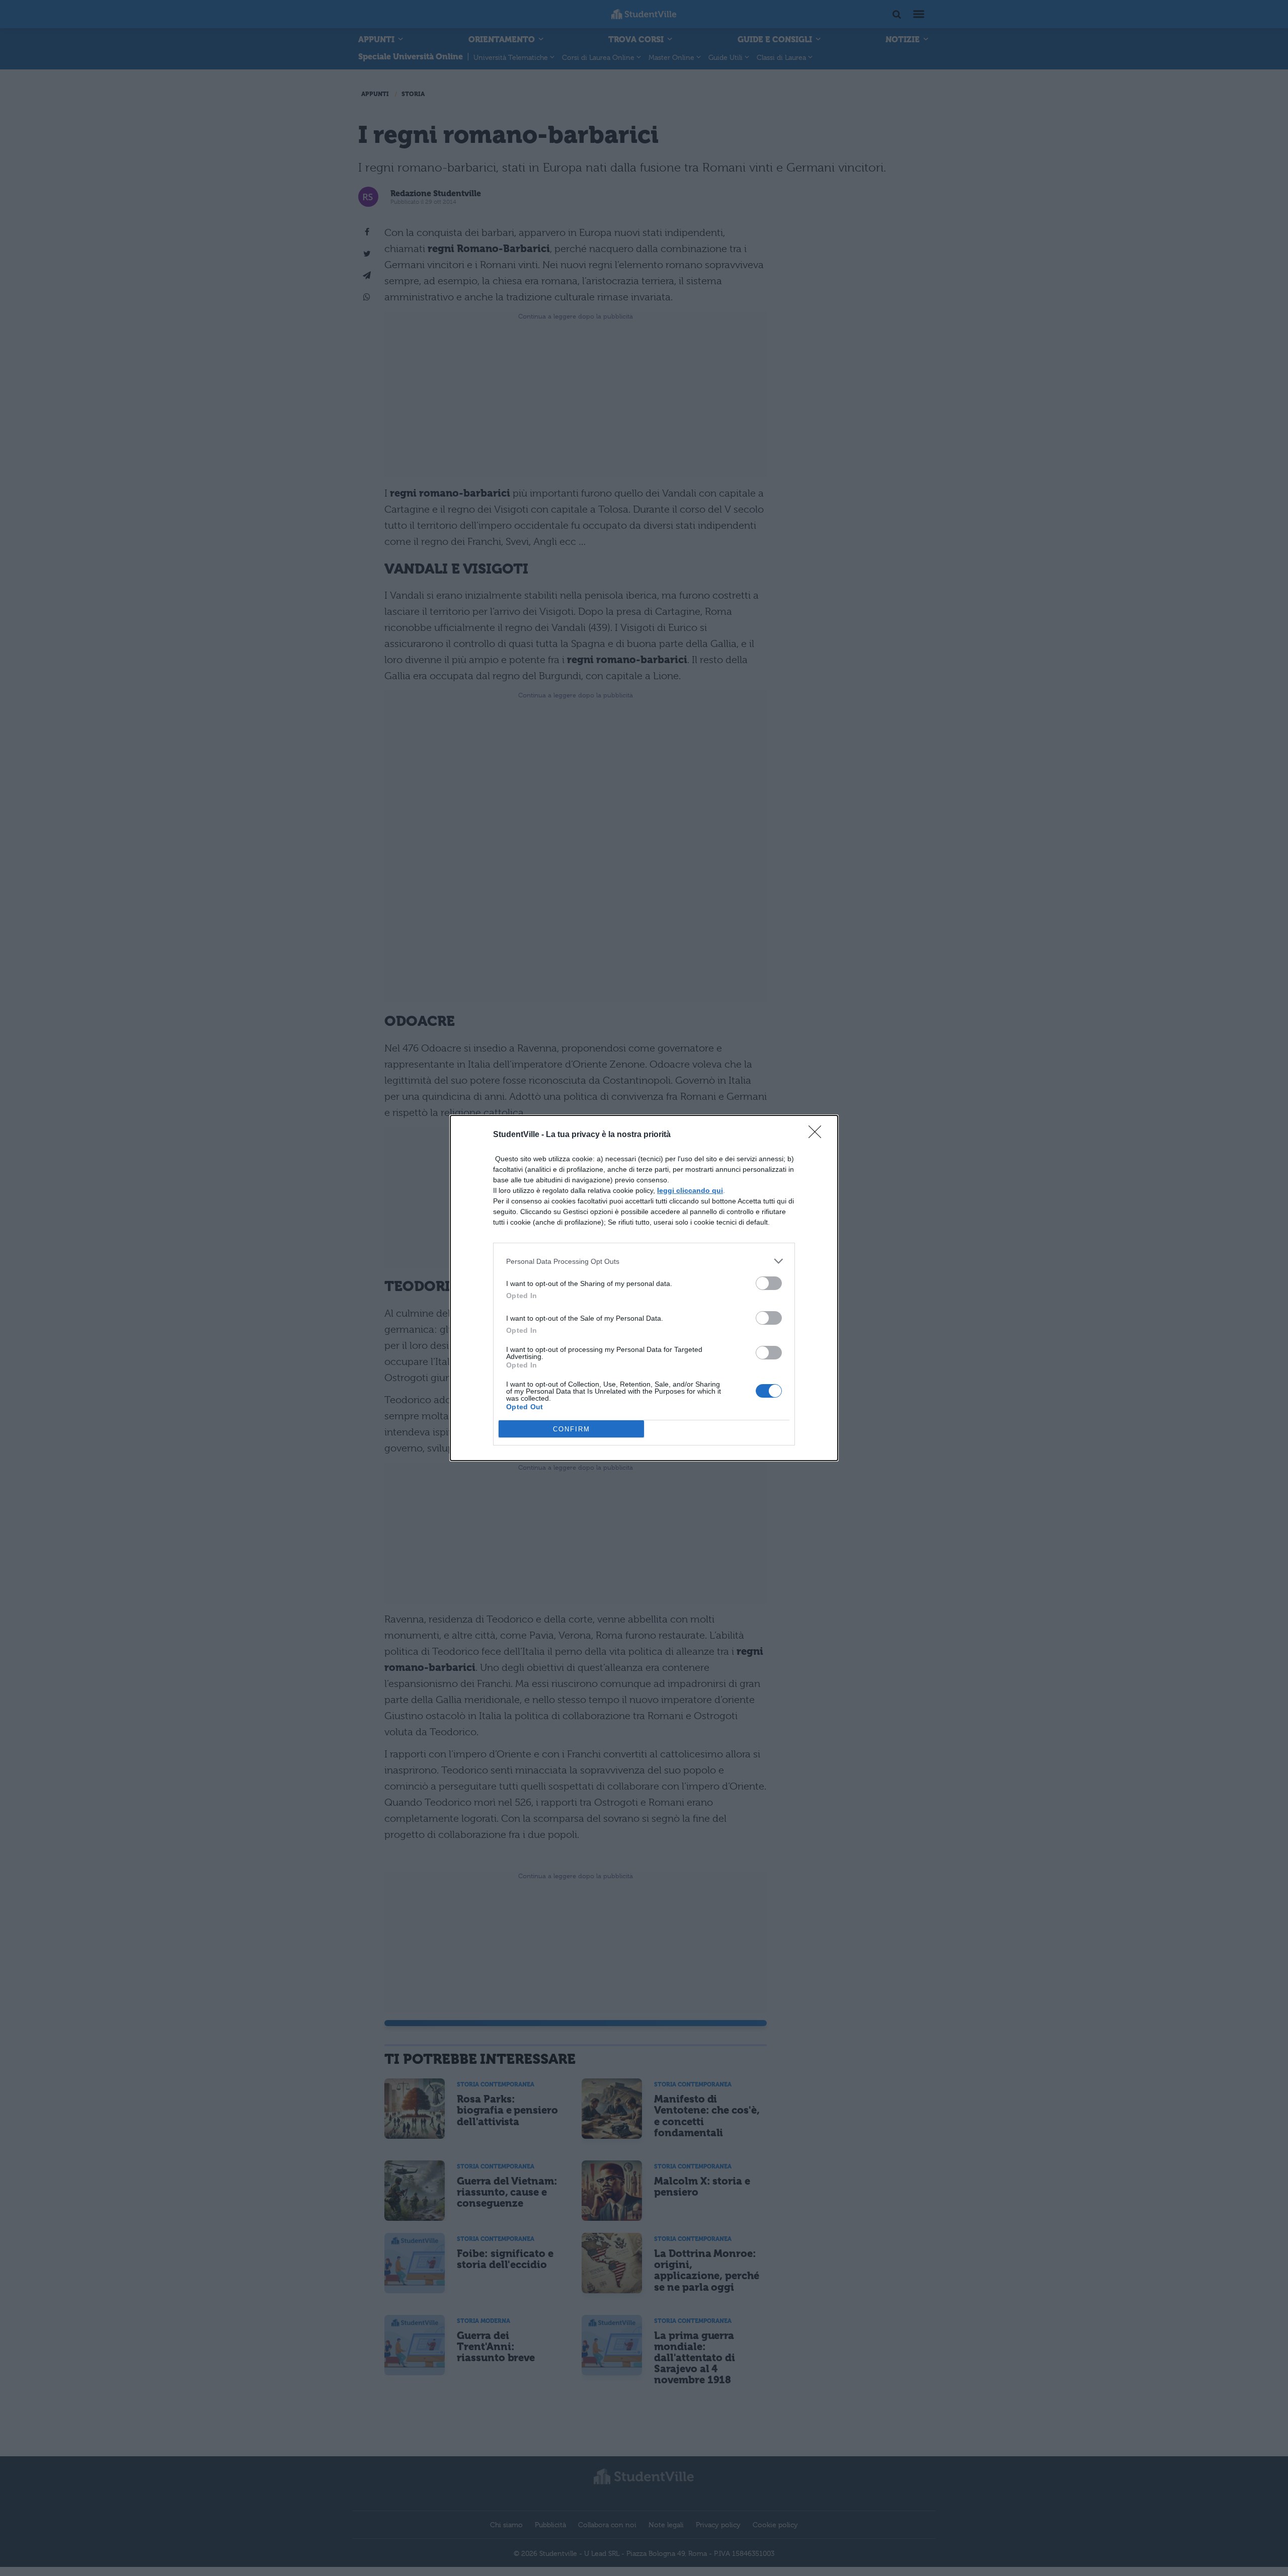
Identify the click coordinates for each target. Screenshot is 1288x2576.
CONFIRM (572, 1429)
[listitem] (644, 1261)
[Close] (818, 1135)
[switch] (769, 1283)
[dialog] (644, 1288)
